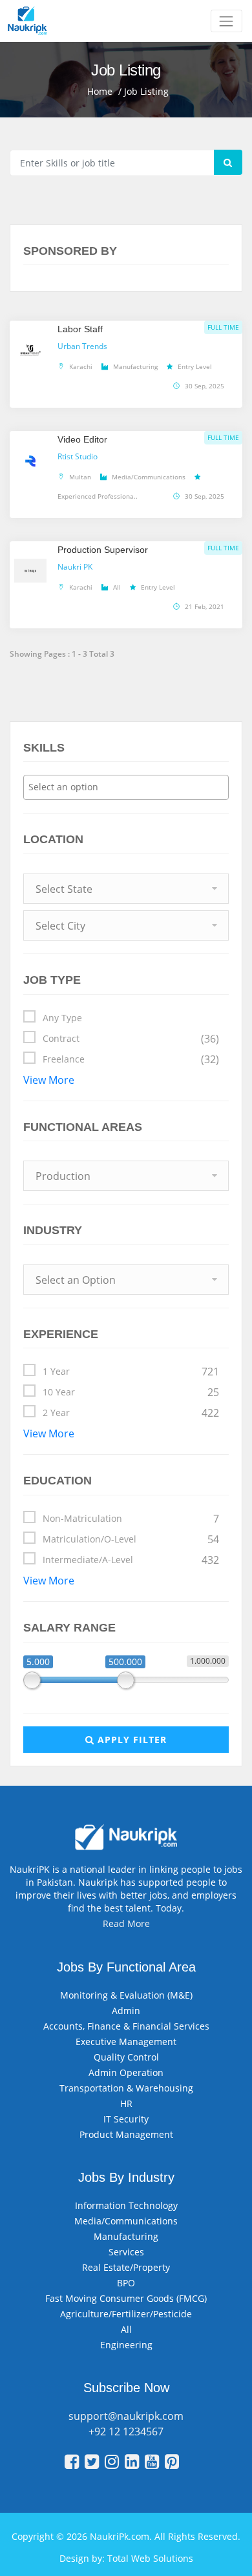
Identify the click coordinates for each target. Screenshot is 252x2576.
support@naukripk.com (126, 2416)
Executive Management (126, 2042)
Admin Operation (126, 2072)
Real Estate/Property (126, 2267)
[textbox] (129, 787)
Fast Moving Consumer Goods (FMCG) (126, 2298)
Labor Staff (80, 329)
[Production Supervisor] (30, 570)
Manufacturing (126, 2236)
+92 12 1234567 (126, 2431)
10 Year (131, 1392)
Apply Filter (131, 1740)
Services (126, 2252)
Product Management (126, 2134)
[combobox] (126, 787)
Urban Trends (82, 346)
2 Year (131, 1413)
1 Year (131, 1372)
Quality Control (126, 2057)
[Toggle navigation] (226, 21)
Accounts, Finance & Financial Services (126, 2026)
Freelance (131, 1059)
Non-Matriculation (131, 1519)
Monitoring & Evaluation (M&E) (126, 1995)
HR (126, 2103)
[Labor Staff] (30, 349)
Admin (126, 2011)
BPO (126, 2283)
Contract (131, 1039)
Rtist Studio (78, 456)
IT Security (126, 2119)
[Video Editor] (30, 459)
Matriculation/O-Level (131, 1539)
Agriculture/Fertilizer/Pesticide (126, 2314)
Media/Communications (126, 2221)
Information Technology (126, 2205)
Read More (126, 1923)
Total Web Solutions (150, 2558)
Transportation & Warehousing (126, 2088)
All (126, 2329)
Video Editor (82, 439)
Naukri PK (75, 567)
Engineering (126, 2345)
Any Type (62, 1018)
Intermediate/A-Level (131, 1560)
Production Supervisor (103, 550)
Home (100, 91)
